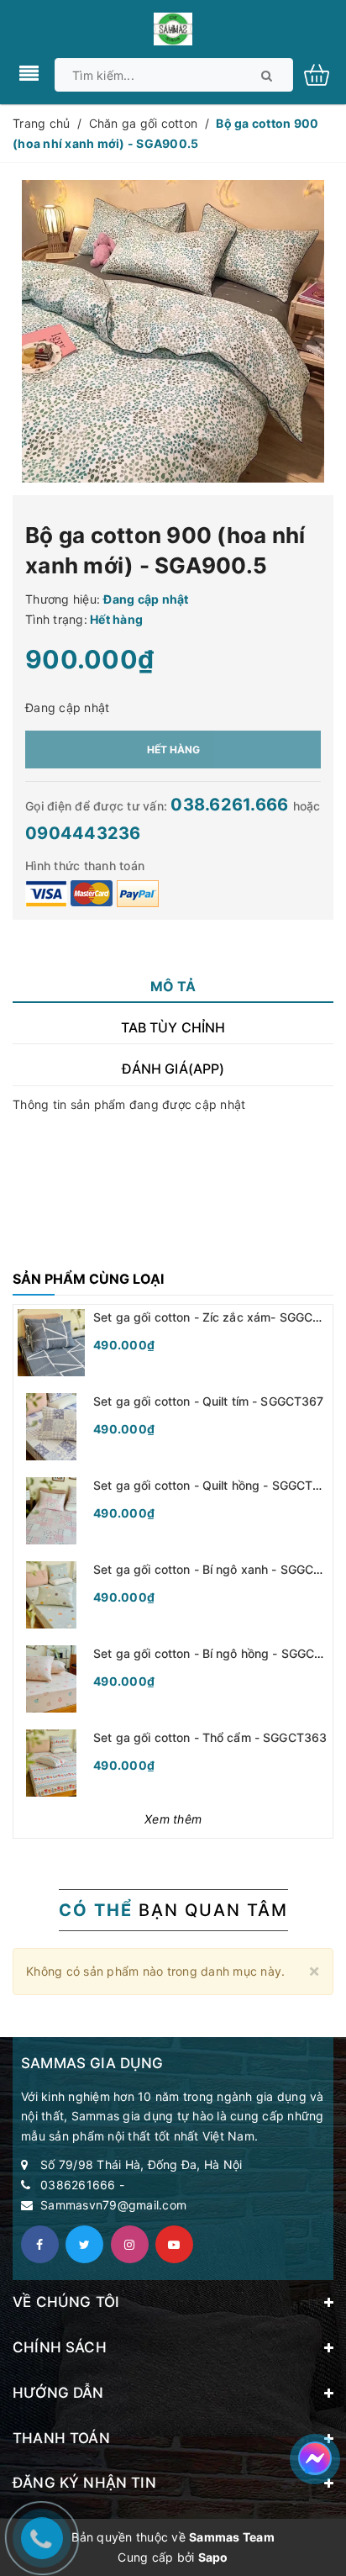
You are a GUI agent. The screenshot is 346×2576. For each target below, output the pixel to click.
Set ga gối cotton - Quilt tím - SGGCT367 (209, 1401)
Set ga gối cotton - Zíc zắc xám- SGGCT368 (218, 1317)
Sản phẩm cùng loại (88, 1279)
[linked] (174, 2244)
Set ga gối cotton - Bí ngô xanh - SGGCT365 (219, 1569)
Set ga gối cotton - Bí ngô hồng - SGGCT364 (219, 1653)
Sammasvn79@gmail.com (113, 2205)
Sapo (213, 2557)
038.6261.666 (231, 805)
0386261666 (78, 2185)
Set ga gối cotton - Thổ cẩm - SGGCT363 (210, 1737)
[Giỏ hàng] (323, 74)
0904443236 (83, 833)
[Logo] (173, 27)
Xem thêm (173, 1819)
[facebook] (40, 2244)
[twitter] (84, 2244)
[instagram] (130, 2244)
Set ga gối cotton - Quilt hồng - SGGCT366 (215, 1485)
